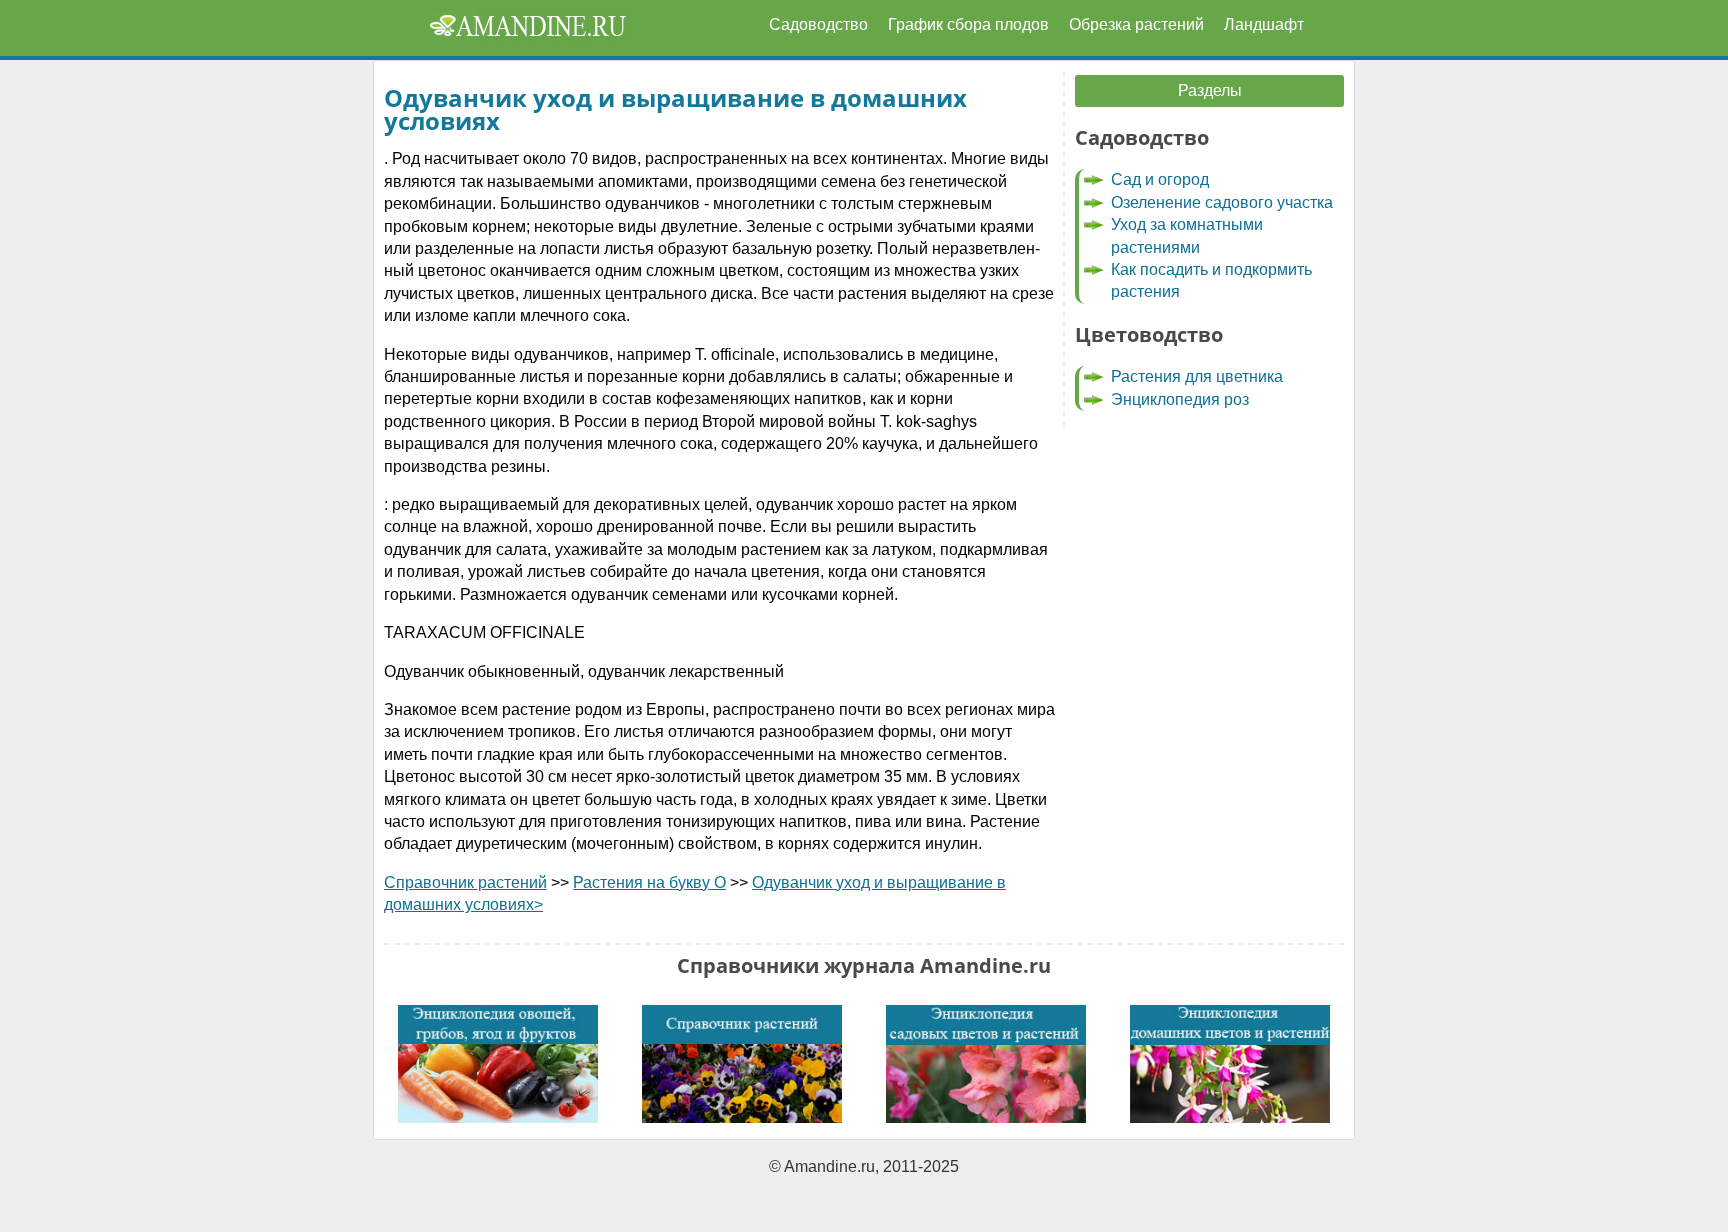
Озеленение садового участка (1222, 202)
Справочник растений (465, 882)
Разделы (1210, 90)
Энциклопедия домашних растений (1230, 1064)
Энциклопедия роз (1180, 399)
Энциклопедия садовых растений (986, 1064)
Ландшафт (1264, 24)
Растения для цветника (1197, 376)
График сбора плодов (968, 24)
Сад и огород (1160, 179)
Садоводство (818, 24)
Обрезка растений (1136, 24)
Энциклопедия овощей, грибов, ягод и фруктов (498, 1064)
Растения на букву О (649, 882)
